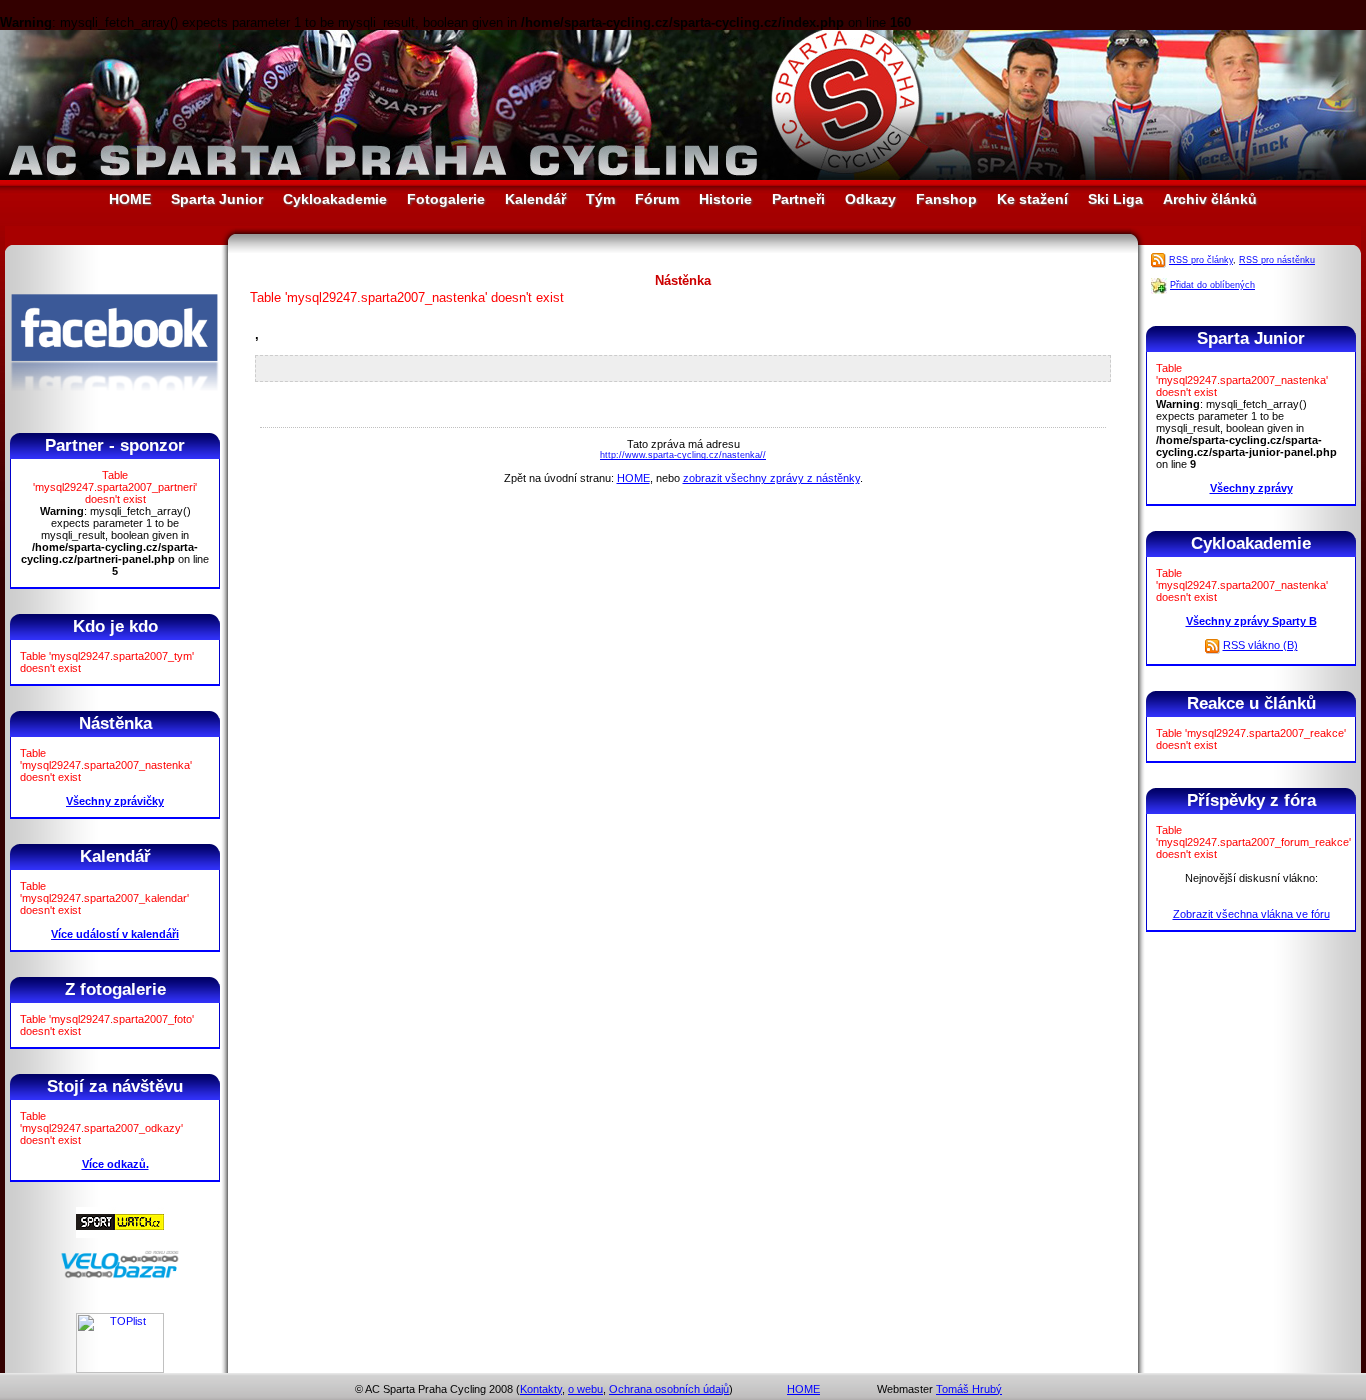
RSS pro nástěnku (1277, 260)
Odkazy (870, 199)
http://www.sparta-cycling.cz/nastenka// (683, 455)
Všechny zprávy (1251, 488)
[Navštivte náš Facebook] (114, 409)
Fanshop (946, 199)
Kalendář (535, 199)
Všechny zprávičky (115, 801)
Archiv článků (1210, 199)
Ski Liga (1115, 199)
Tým (600, 199)
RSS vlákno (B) (1260, 645)
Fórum (657, 199)
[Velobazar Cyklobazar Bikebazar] (120, 1275)
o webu (585, 1389)
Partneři (798, 199)
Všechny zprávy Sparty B (1251, 621)
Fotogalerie (446, 199)
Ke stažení (1032, 199)
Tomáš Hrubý (969, 1389)
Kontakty (541, 1389)
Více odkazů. (115, 1164)
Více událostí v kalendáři (115, 934)
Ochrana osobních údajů (669, 1389)
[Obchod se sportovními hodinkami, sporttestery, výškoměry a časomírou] (120, 1234)
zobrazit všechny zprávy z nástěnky (771, 478)
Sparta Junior (217, 199)
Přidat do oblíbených (1212, 285)
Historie (725, 199)
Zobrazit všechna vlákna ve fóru (1251, 914)
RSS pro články (1201, 260)
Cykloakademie (335, 199)
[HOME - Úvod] (683, 175)
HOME (130, 199)
